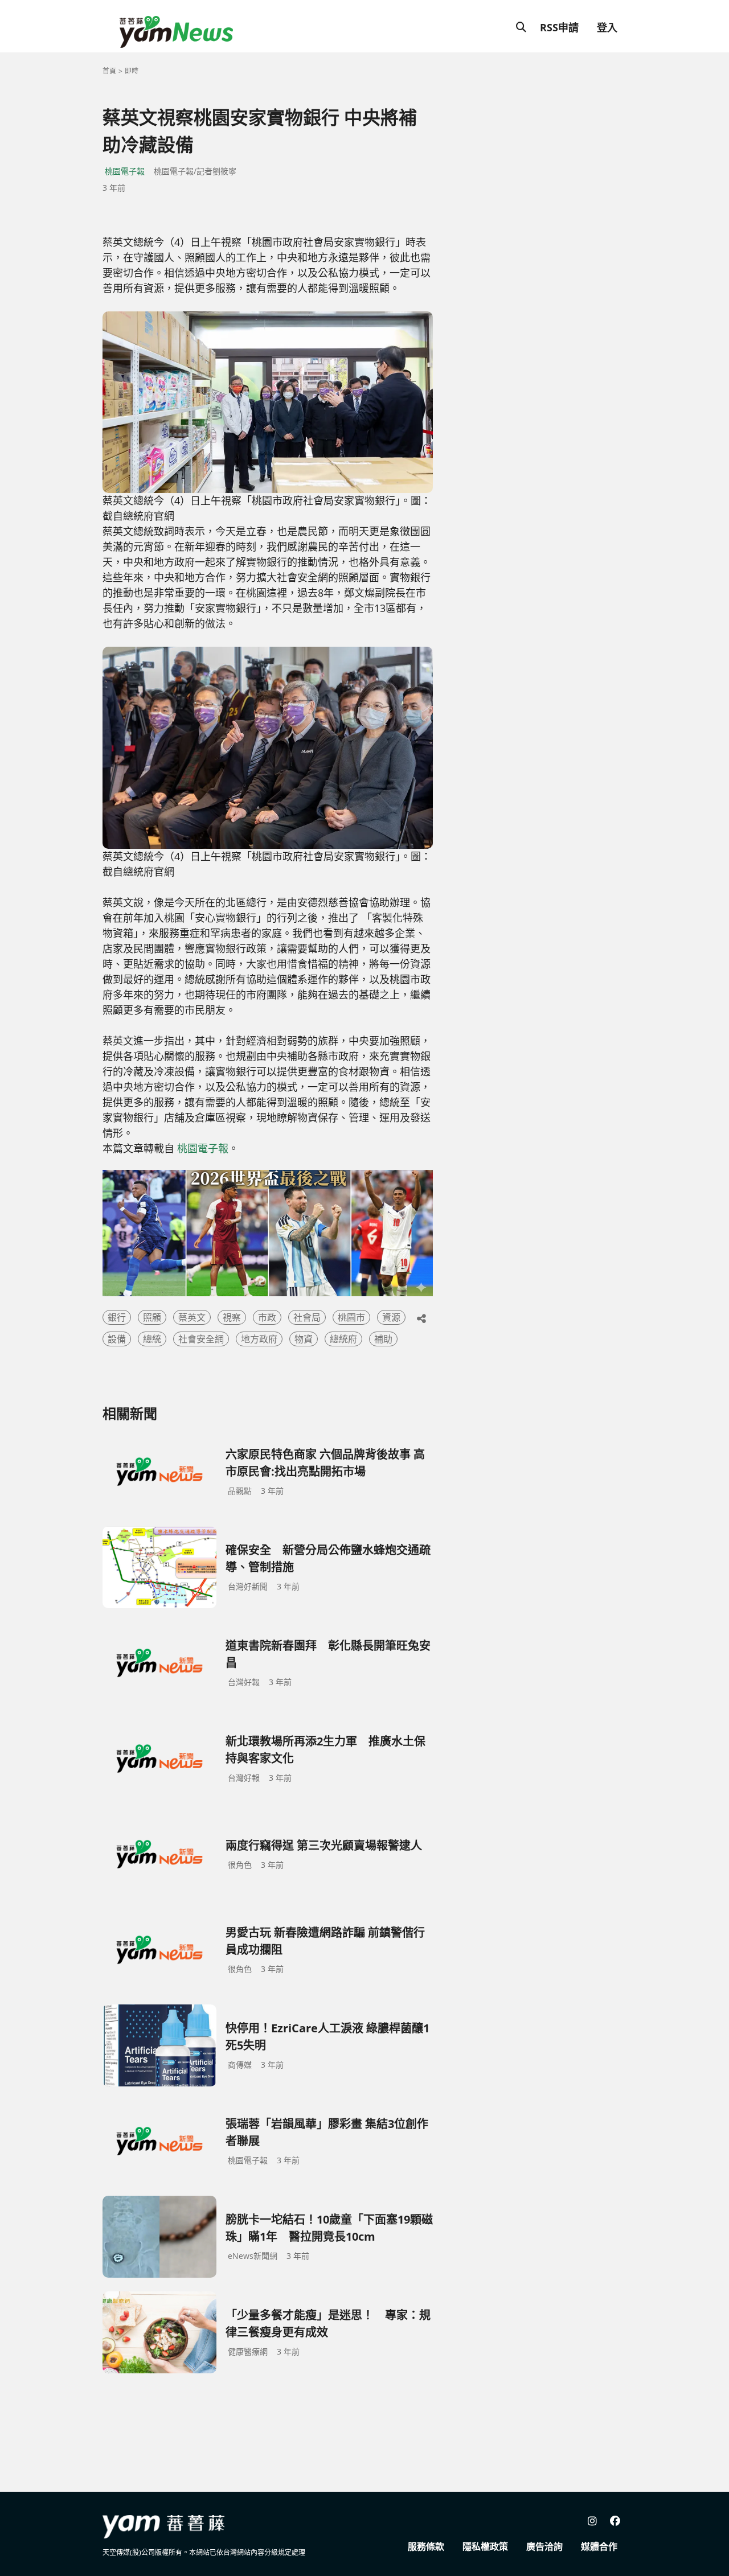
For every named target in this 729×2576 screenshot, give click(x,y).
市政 (267, 1317)
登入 (607, 27)
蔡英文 (192, 1317)
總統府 (343, 1339)
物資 (304, 1339)
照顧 (152, 1317)
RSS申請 (559, 27)
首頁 (109, 71)
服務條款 (426, 2546)
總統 (152, 1339)
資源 (391, 1317)
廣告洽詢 (544, 2546)
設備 (117, 1339)
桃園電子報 (125, 171)
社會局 (307, 1317)
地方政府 (259, 1339)
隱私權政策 (485, 2546)
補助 (383, 1339)
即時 (132, 71)
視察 (232, 1317)
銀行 (117, 1317)
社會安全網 (201, 1339)
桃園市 (351, 1317)
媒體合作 (599, 2546)
